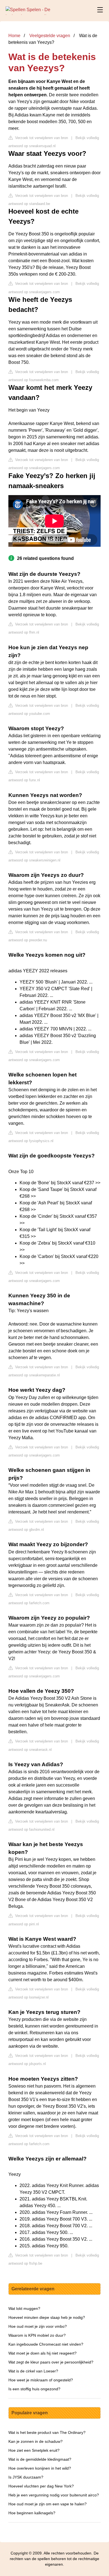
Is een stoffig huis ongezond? (34, 2389)
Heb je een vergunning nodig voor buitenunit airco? (54, 2495)
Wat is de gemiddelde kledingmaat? (40, 2459)
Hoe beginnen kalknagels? (32, 2513)
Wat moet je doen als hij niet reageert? (42, 2353)
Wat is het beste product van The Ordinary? (47, 2432)
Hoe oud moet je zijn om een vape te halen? (48, 2504)
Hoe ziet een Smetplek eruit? (34, 2450)
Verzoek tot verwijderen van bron (41, 138)
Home (14, 36)
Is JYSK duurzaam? (26, 2477)
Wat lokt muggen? (24, 2308)
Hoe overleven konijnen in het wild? (40, 2468)
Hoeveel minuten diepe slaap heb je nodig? (47, 2317)
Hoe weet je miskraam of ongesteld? (41, 2380)
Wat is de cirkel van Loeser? (33, 2371)
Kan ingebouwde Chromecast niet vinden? (46, 2344)
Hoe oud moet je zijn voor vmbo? (38, 2326)
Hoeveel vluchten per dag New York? (41, 2486)
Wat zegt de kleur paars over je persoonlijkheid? (51, 2362)
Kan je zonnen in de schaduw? (35, 2441)
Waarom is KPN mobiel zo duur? (37, 2335)
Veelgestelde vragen (50, 36)
